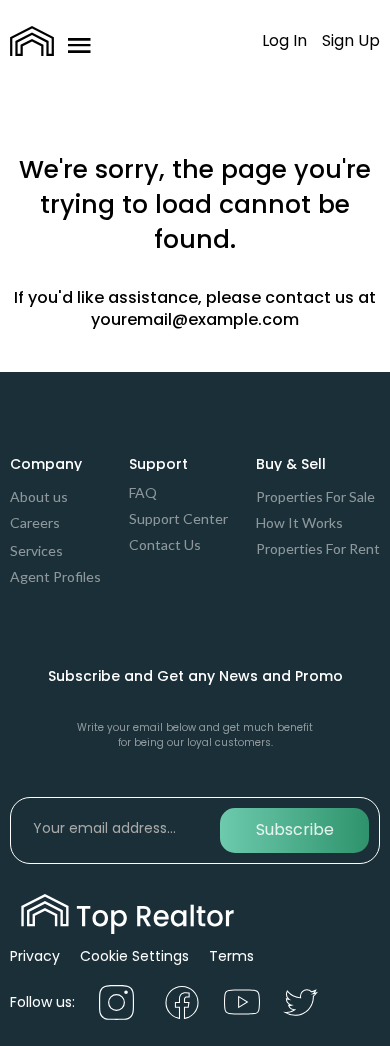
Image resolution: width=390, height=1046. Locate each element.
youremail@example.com (195, 319)
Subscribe (295, 829)
